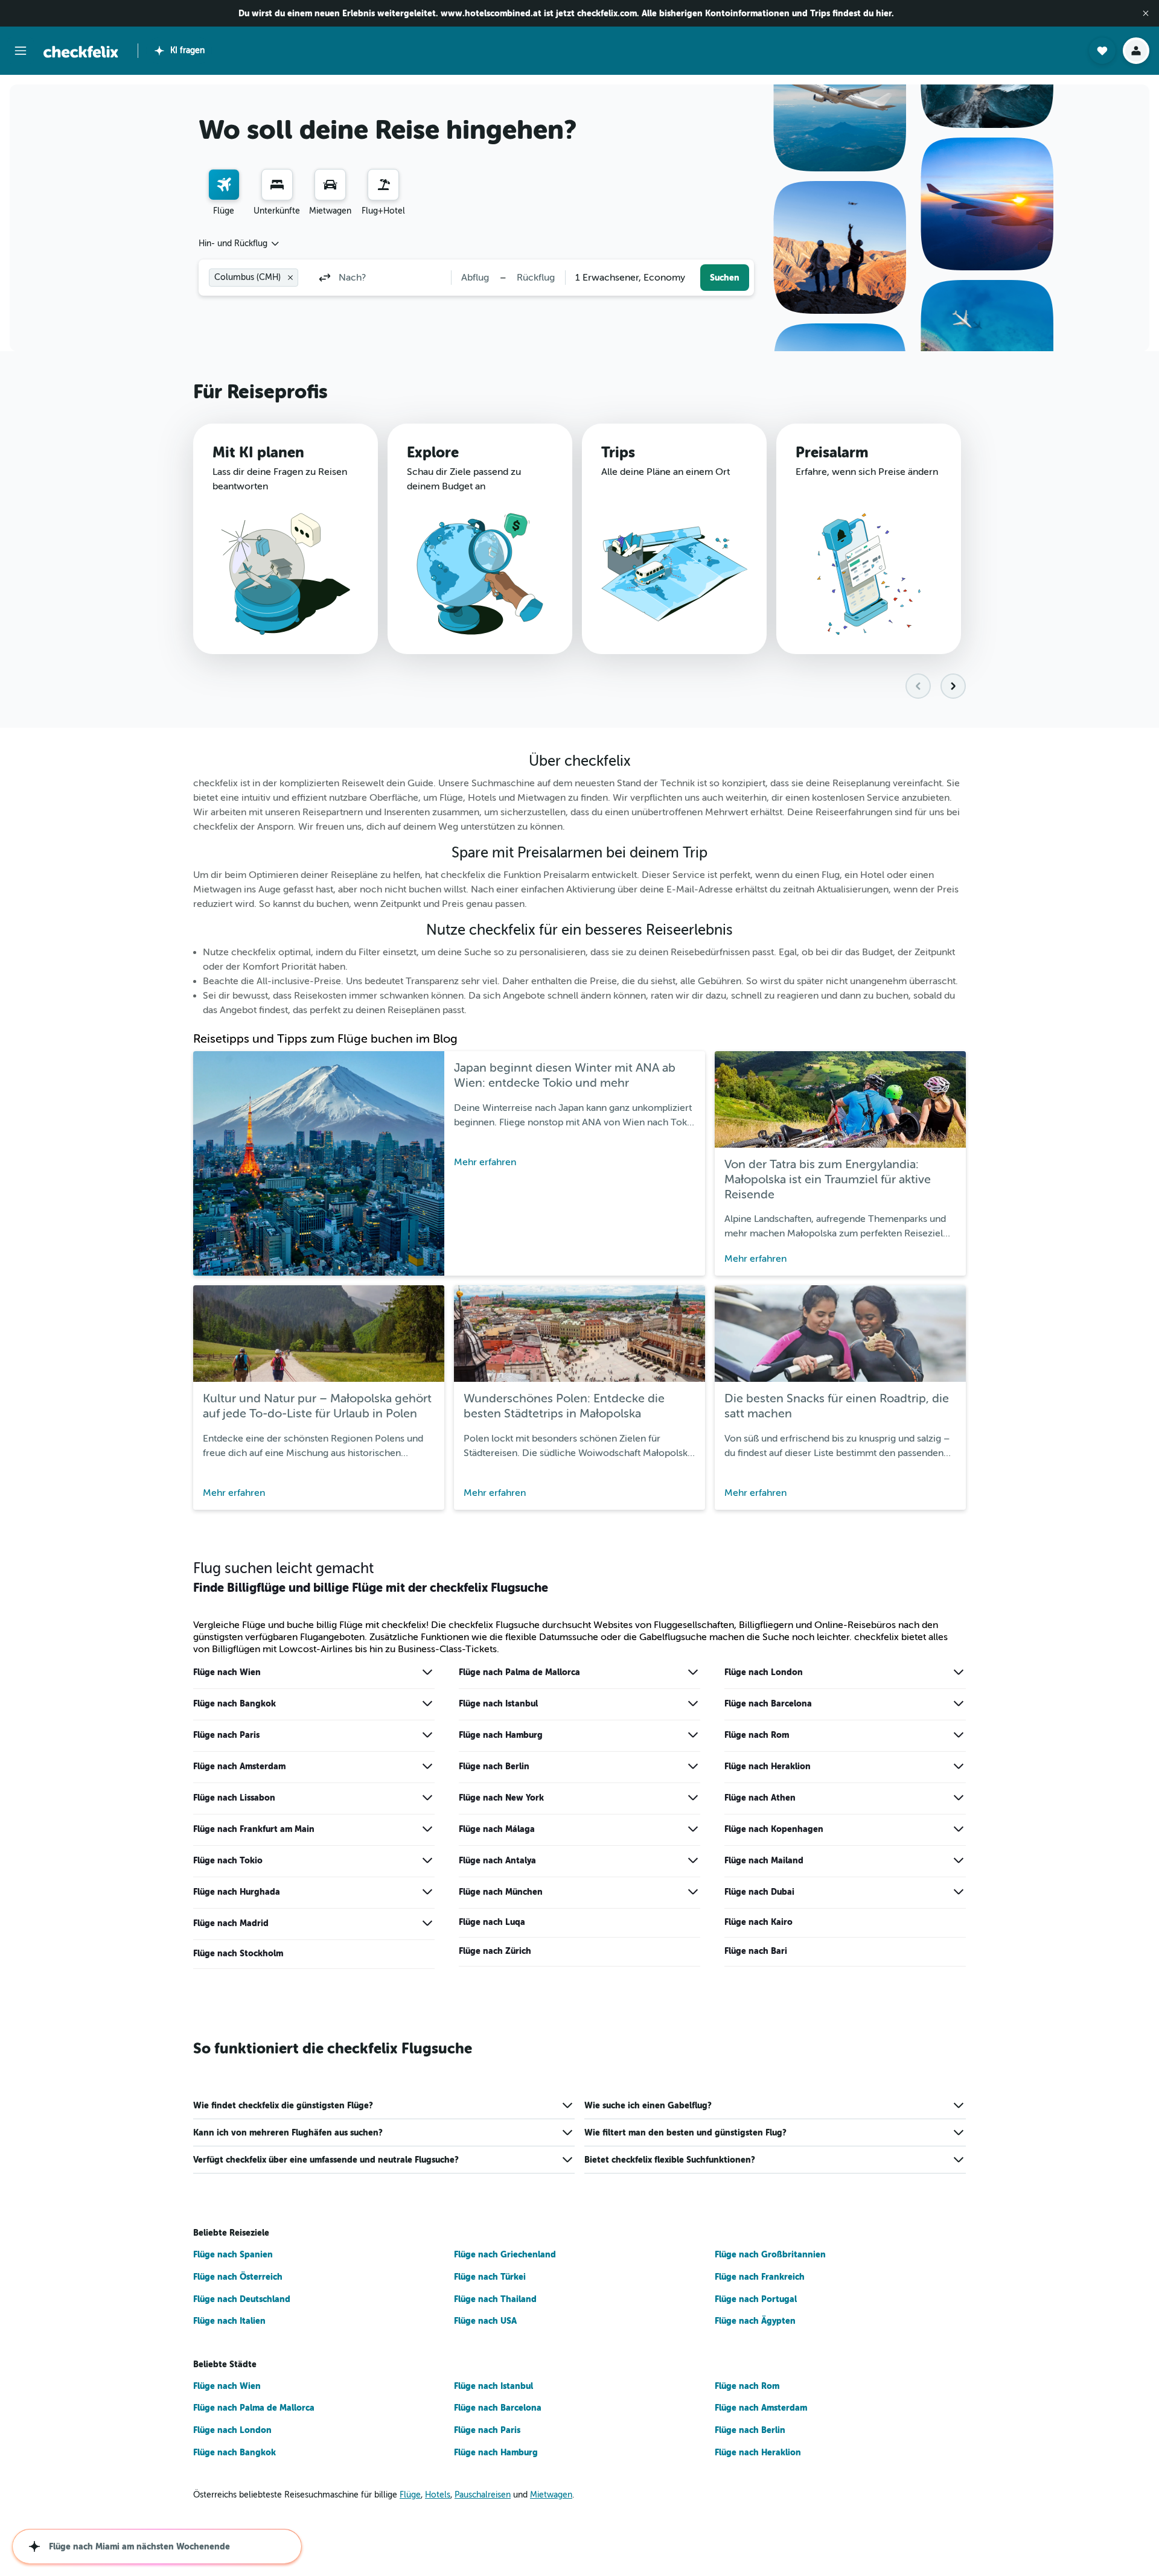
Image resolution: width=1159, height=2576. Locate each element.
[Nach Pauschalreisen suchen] (383, 185)
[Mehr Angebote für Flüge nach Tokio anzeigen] (427, 1860)
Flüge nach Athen (760, 1798)
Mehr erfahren (485, 1162)
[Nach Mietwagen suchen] (330, 185)
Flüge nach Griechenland (505, 2254)
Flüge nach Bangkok (235, 1703)
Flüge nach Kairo (758, 1922)
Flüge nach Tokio (228, 1860)
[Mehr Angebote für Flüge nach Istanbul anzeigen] (693, 1703)
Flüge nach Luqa (492, 1922)
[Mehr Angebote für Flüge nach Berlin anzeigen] (693, 1766)
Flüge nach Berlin (494, 1766)
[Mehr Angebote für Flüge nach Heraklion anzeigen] (959, 1766)
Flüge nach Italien (229, 2321)
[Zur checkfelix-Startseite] (81, 52)
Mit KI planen (258, 453)
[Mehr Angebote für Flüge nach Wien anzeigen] (427, 1672)
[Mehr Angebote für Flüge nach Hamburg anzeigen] (693, 1735)
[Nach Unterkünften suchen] (277, 185)
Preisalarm (832, 453)
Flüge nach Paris (226, 1735)
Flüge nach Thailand (495, 2299)
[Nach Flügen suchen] (224, 185)
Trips (618, 453)
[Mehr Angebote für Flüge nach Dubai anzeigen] (959, 1892)
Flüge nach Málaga (497, 1829)
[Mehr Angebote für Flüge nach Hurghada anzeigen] (427, 1892)
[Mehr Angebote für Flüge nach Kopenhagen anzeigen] (959, 1829)
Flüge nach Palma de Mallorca (519, 1672)
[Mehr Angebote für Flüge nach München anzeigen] (693, 1892)
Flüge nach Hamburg (501, 1735)
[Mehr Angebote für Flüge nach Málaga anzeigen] (693, 1829)
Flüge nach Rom (757, 1735)
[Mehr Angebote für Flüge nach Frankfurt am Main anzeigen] (427, 1829)
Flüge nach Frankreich (760, 2277)
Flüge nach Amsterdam (239, 1766)
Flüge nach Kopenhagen (774, 1829)
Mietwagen (551, 2495)
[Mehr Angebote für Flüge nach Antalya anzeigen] (693, 1860)
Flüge (410, 2495)
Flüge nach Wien (227, 1672)
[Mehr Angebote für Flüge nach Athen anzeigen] (959, 1798)
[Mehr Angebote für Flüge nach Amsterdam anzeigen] (427, 1766)
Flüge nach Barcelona (768, 1703)
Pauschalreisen (483, 2495)
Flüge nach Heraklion (768, 1766)
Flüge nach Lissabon (234, 1798)
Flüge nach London (764, 1672)
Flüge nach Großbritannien (770, 2254)
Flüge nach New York (501, 1798)
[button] (1146, 13)
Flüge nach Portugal (756, 2299)
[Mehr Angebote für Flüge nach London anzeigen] (959, 1672)
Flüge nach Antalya (497, 1860)
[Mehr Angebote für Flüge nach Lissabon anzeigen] (427, 1798)
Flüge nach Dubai (759, 1892)
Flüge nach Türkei (490, 2277)
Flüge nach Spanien (233, 2254)
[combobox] (240, 244)
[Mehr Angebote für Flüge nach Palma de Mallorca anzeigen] (693, 1672)
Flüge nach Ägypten (755, 2321)
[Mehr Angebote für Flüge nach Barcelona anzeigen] (959, 1703)
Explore (433, 453)
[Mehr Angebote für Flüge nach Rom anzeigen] (959, 1735)
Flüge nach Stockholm (238, 1953)
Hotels (438, 2495)
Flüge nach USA (485, 2321)
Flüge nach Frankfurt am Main (254, 1829)
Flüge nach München (501, 1892)
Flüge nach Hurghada (237, 1892)
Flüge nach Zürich (495, 1951)
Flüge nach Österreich (238, 2277)
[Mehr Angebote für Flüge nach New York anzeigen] (693, 1798)
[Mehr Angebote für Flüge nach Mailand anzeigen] (959, 1860)
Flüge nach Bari (756, 1951)
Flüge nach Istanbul (498, 1703)
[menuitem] (224, 193)
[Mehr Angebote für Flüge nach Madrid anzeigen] (427, 1923)
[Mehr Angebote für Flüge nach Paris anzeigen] (427, 1735)
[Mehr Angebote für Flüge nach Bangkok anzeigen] (427, 1703)
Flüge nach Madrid (231, 1923)
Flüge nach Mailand (764, 1860)
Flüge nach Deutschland (242, 2299)
